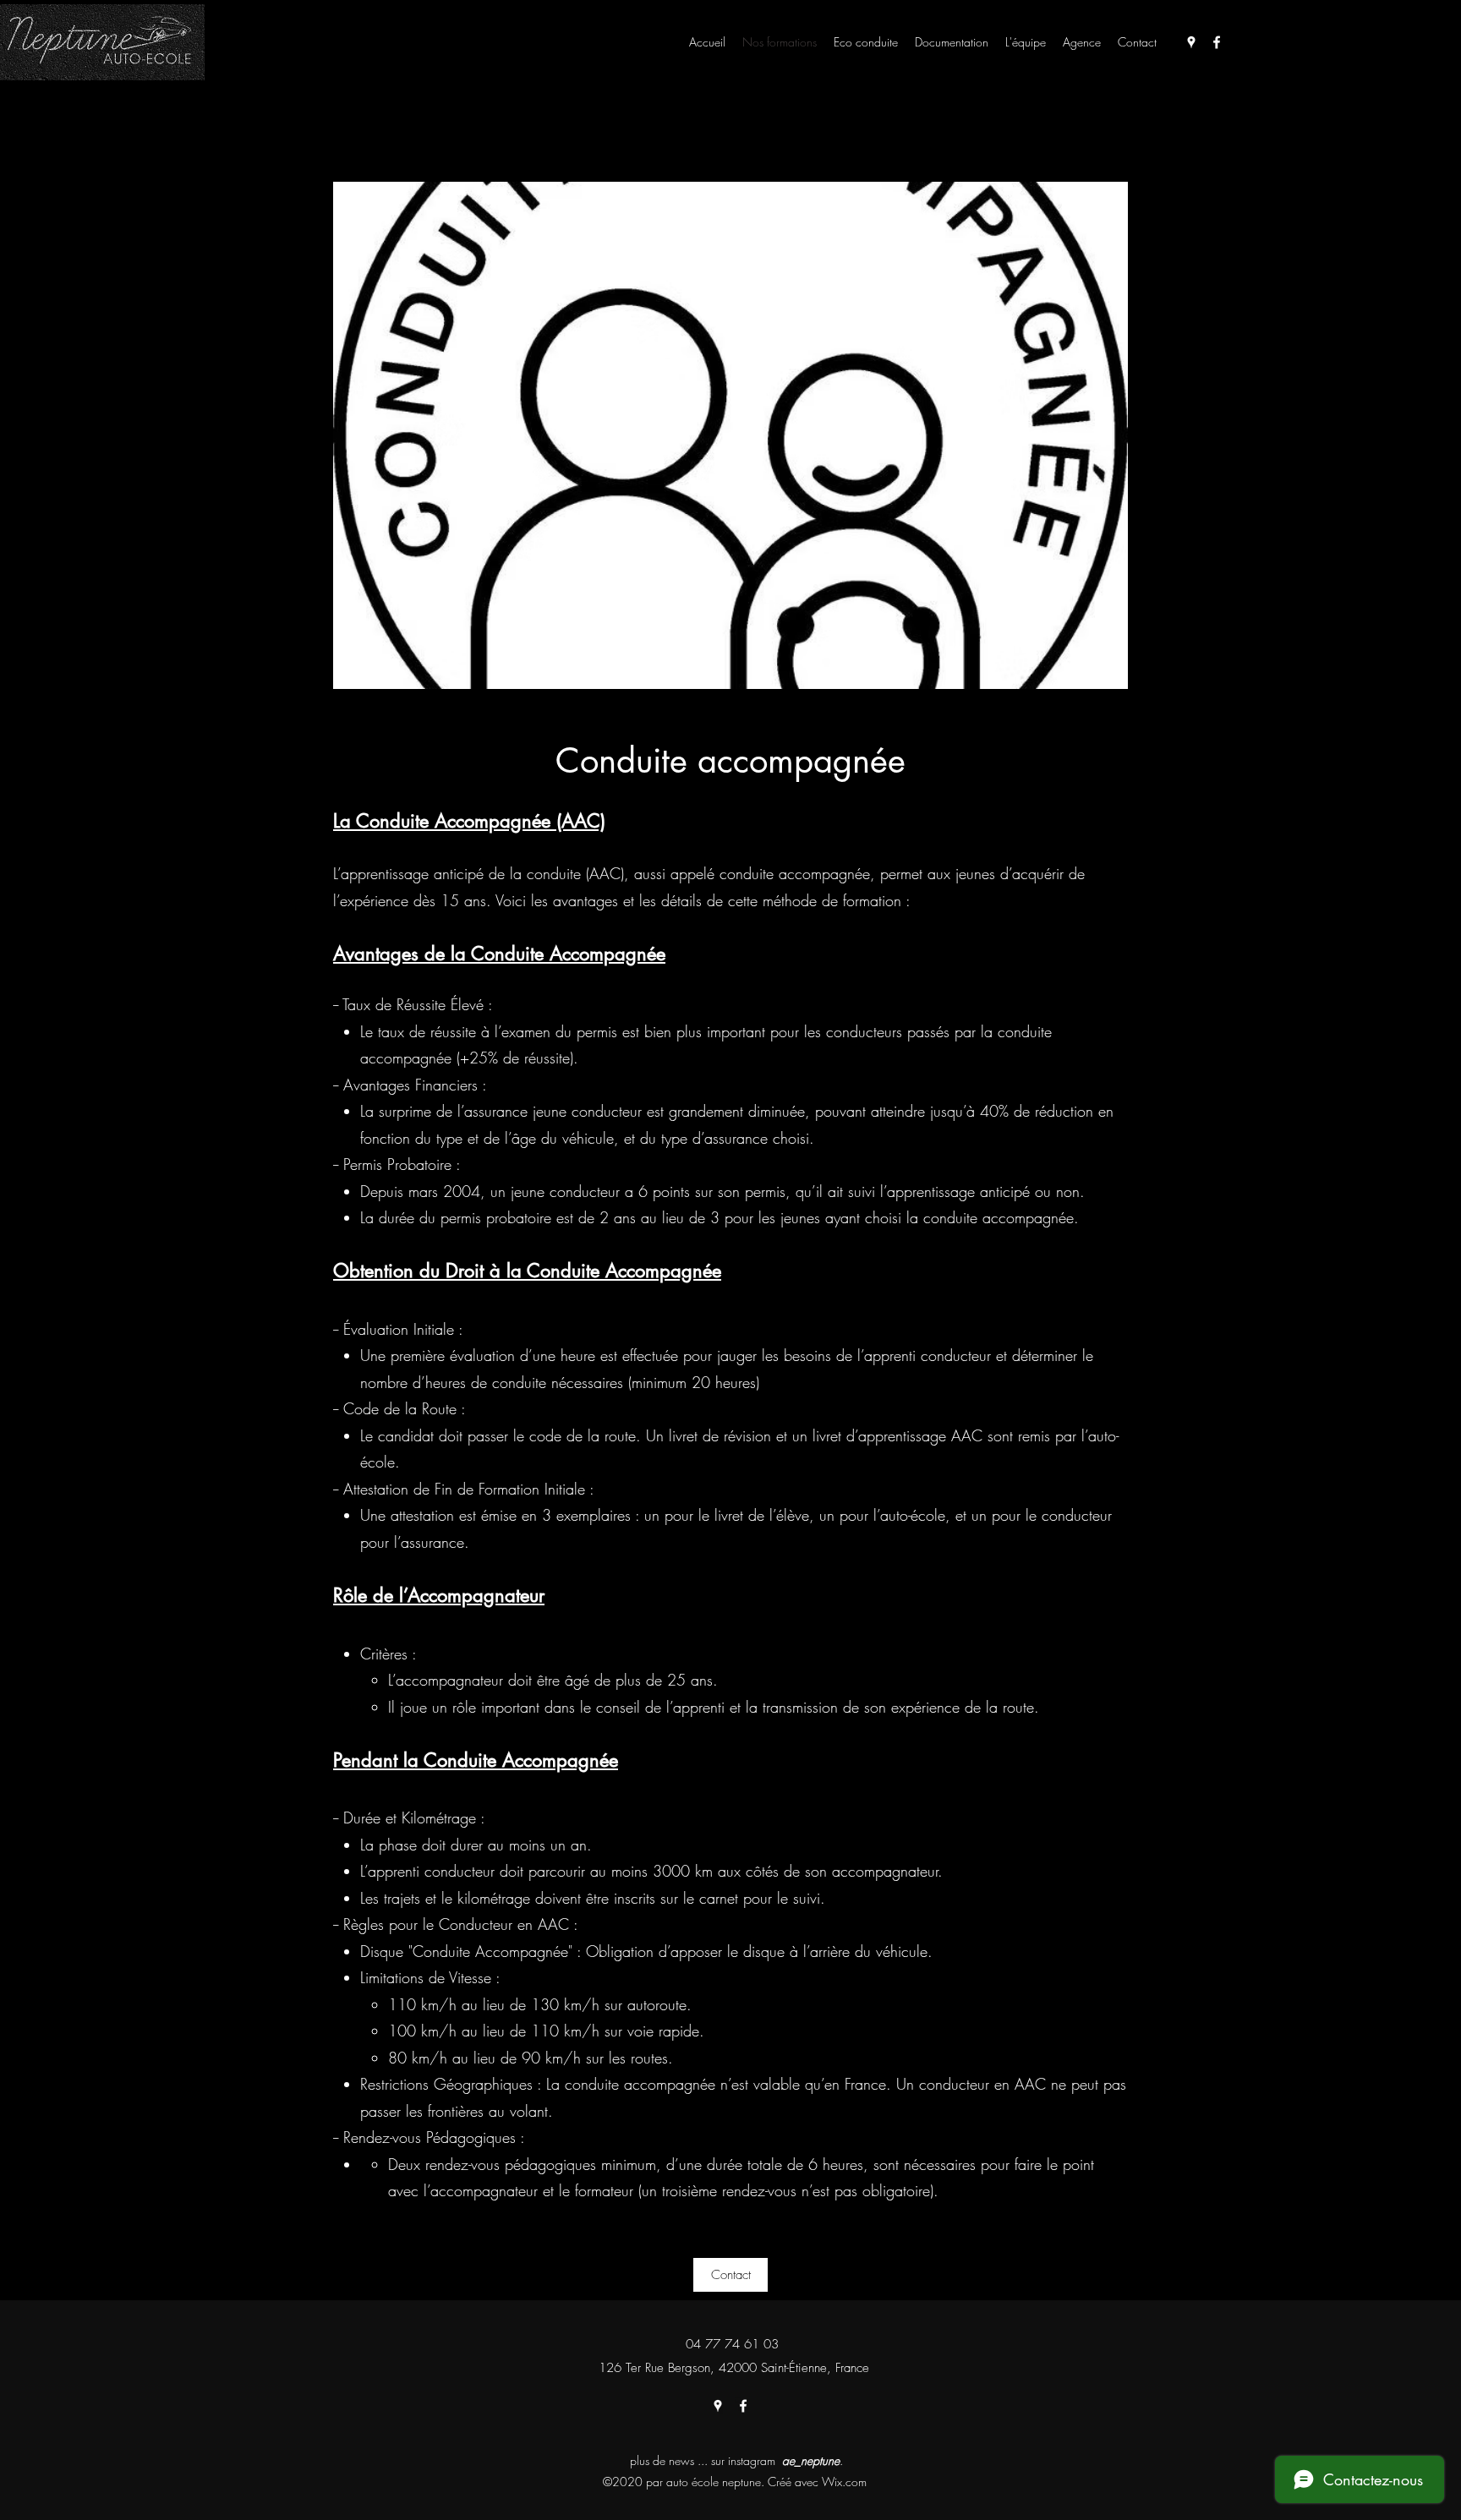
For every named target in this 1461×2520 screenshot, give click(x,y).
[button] (730, 2275)
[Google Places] (1191, 42)
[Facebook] (1217, 42)
